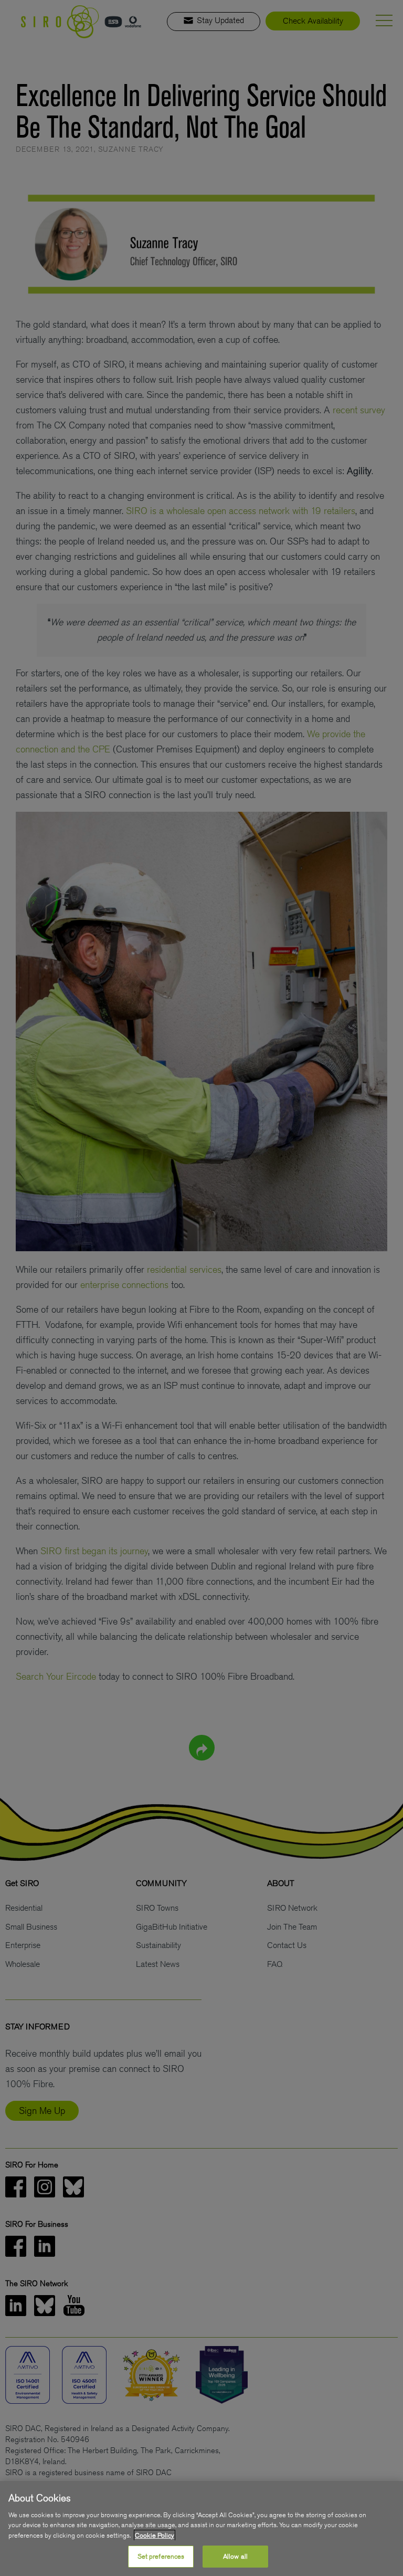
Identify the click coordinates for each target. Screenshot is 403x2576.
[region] (201, 2528)
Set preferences (161, 2556)
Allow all (235, 2556)
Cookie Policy (155, 2535)
